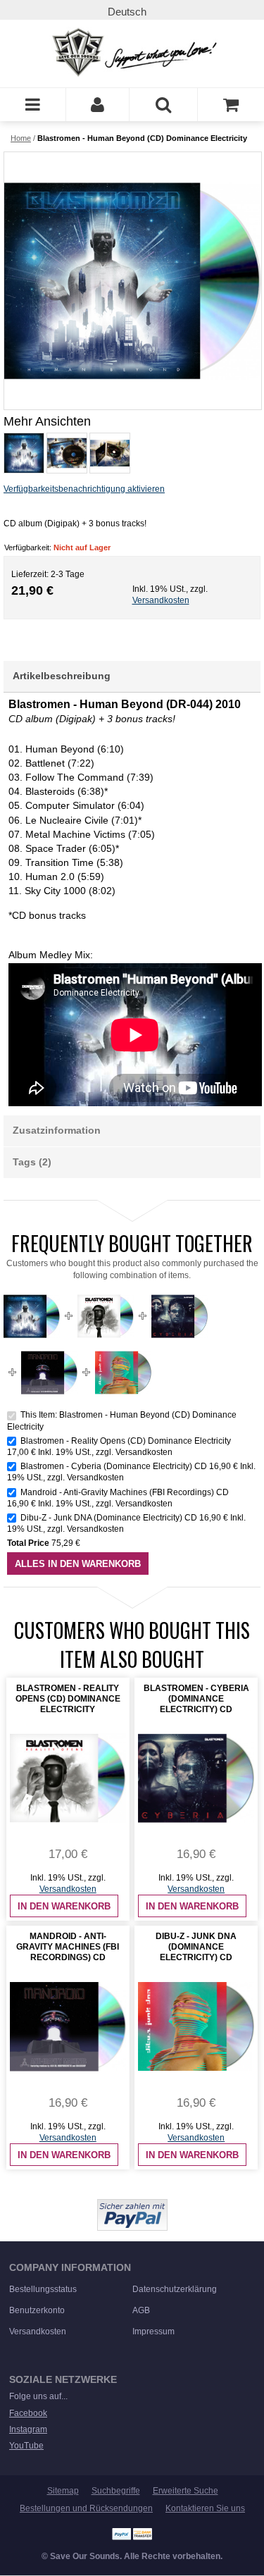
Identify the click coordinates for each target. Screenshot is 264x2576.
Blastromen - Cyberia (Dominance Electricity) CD (114, 1466)
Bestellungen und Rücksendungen (86, 2508)
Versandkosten (161, 600)
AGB (141, 2310)
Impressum (153, 2332)
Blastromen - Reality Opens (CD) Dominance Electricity (126, 1441)
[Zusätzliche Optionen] (132, 2205)
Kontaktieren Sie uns (205, 2508)
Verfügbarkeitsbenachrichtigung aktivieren (84, 489)
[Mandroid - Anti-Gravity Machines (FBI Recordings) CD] (49, 1350)
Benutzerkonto (37, 2310)
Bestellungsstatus (43, 2289)
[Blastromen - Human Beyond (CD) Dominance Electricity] (132, 281)
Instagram (28, 2429)
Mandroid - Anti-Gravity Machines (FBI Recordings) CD (125, 1492)
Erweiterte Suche (186, 2491)
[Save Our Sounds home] (132, 52)
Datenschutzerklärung (175, 2289)
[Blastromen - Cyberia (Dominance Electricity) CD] (180, 1294)
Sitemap (63, 2491)
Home (21, 138)
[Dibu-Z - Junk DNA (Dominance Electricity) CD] (123, 1350)
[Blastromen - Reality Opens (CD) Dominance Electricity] (106, 1294)
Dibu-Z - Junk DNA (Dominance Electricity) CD (109, 1518)
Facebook (28, 2413)
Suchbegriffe (116, 2491)
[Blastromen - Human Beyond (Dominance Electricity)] (23, 453)
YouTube (26, 2446)
